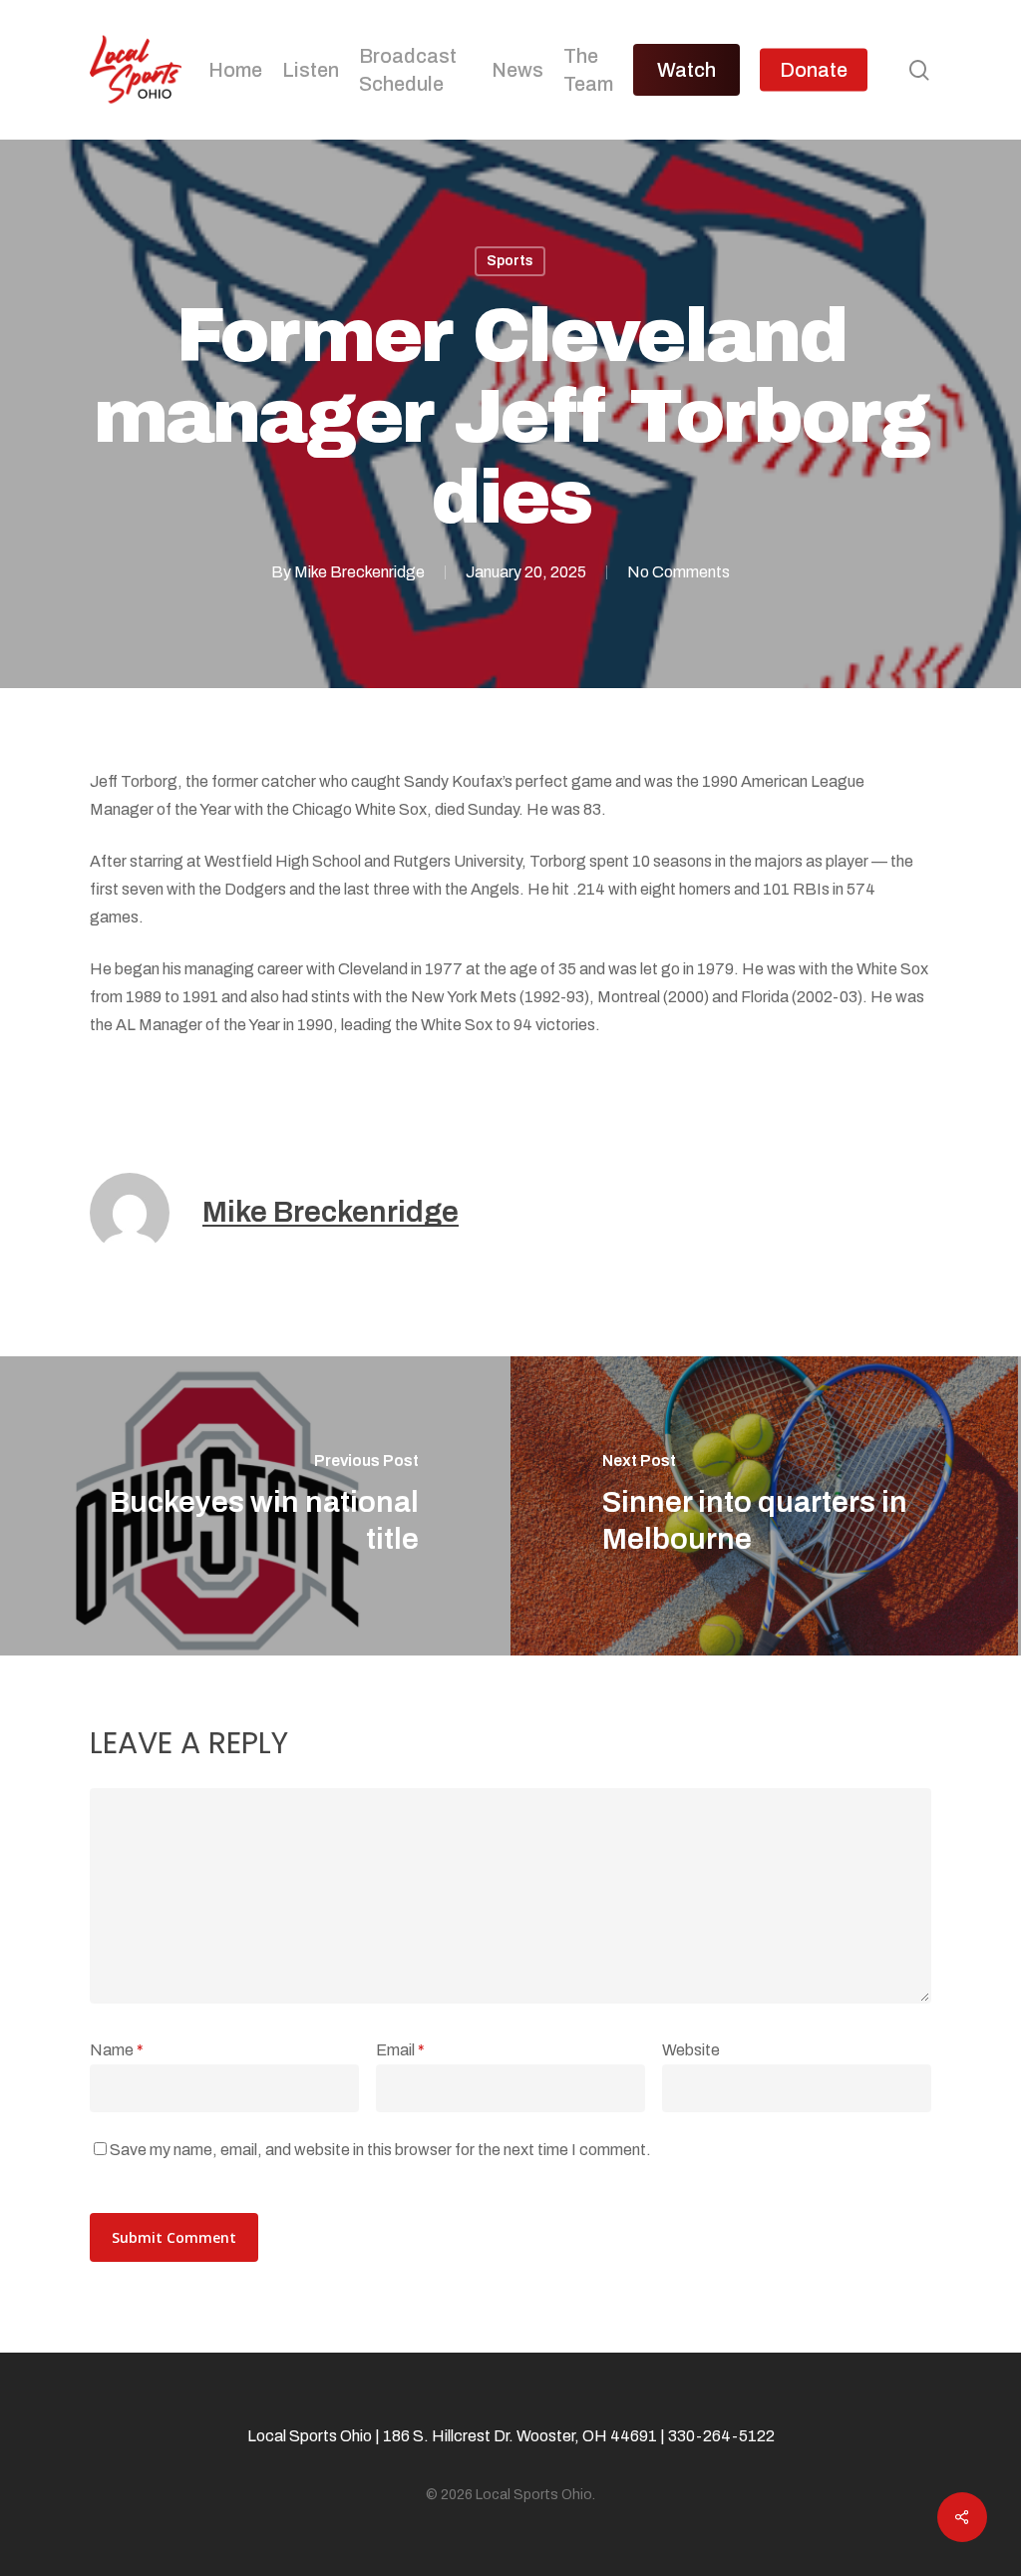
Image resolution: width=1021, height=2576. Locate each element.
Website (691, 2050)
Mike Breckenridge (359, 572)
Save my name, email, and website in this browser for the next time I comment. (380, 2150)
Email (400, 2050)
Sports (510, 261)
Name (117, 2050)
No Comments (679, 572)
